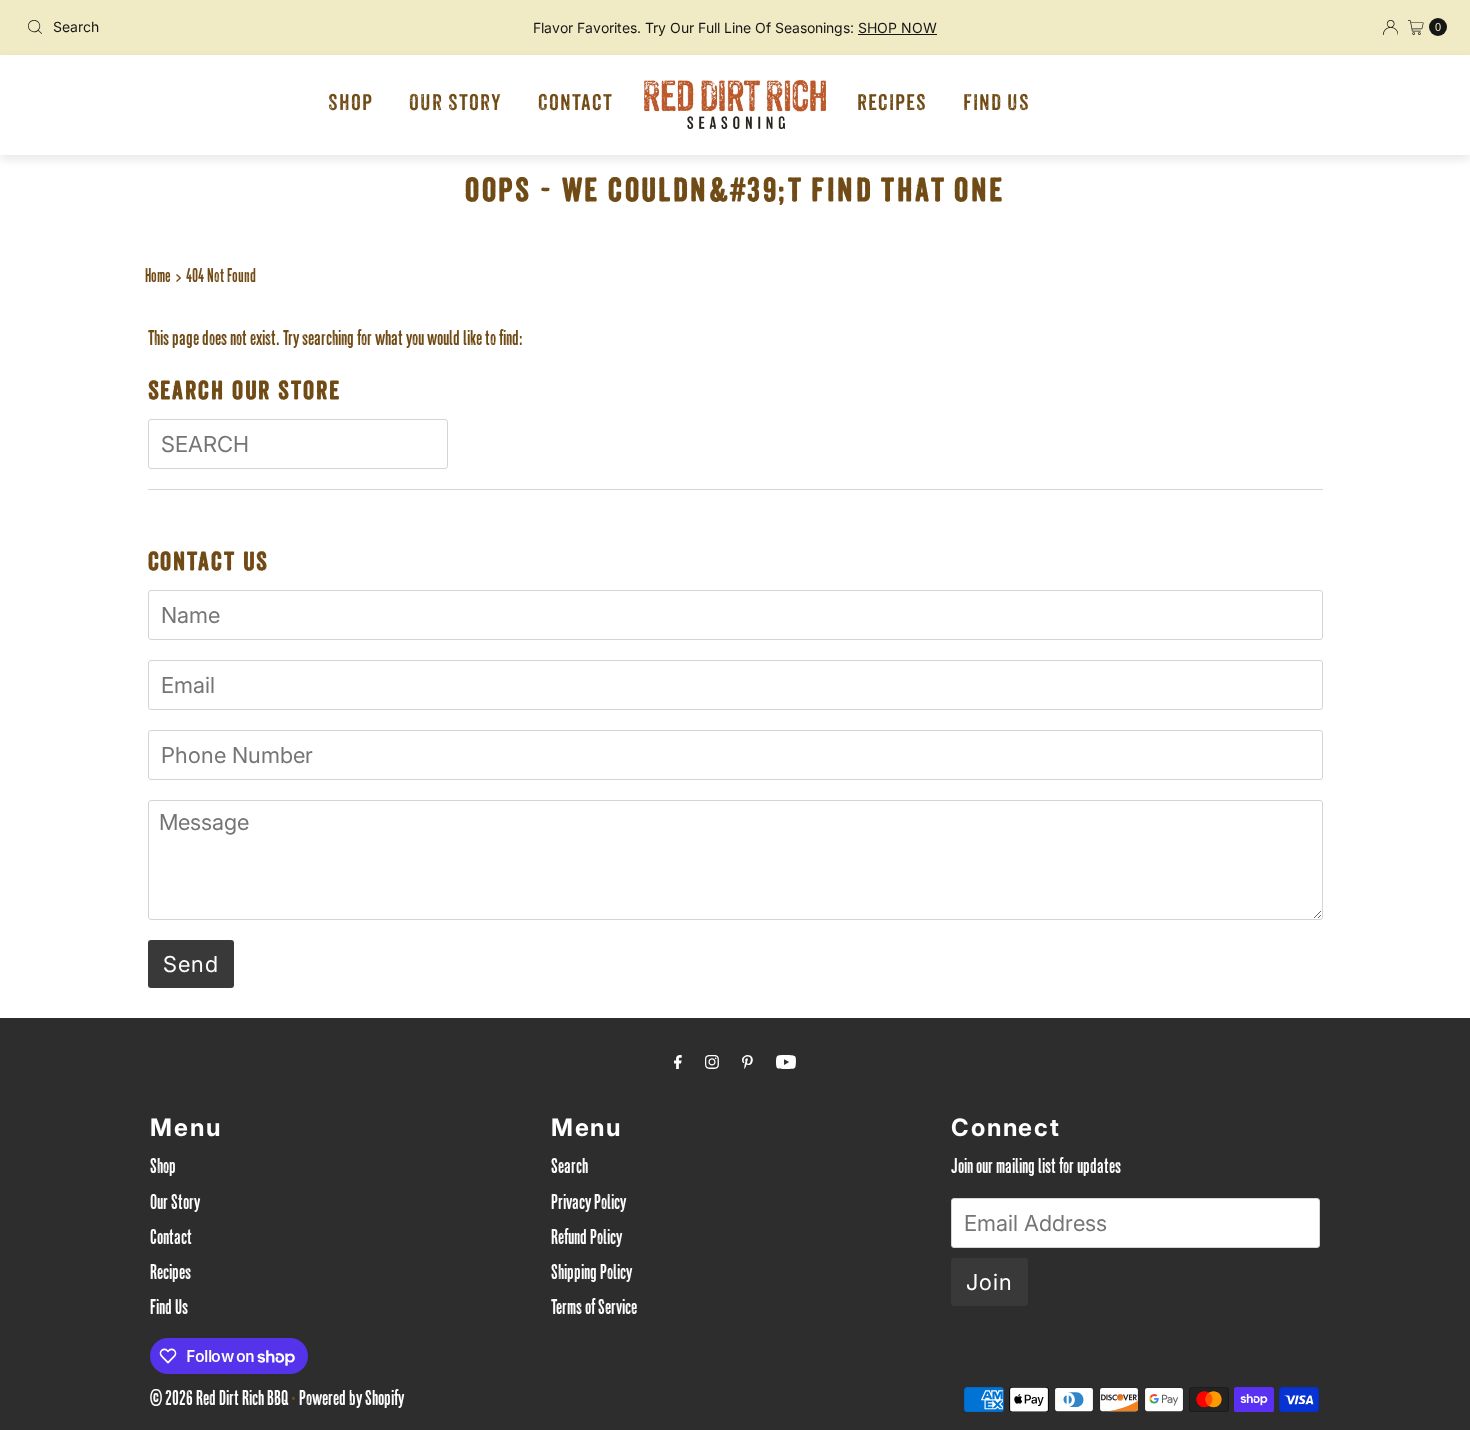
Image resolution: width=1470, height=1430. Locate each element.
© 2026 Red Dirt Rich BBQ (219, 1401)
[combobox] (251, 27)
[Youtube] (786, 1065)
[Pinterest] (747, 1065)
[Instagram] (712, 1065)
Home (158, 278)
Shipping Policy (591, 1275)
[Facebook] (678, 1065)
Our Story (455, 105)
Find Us (996, 105)
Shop (350, 105)
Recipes (892, 105)
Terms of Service (594, 1310)
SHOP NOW (897, 27)
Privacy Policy (588, 1205)
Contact (575, 105)
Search (569, 1169)
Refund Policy (586, 1240)
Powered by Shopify (351, 1401)
